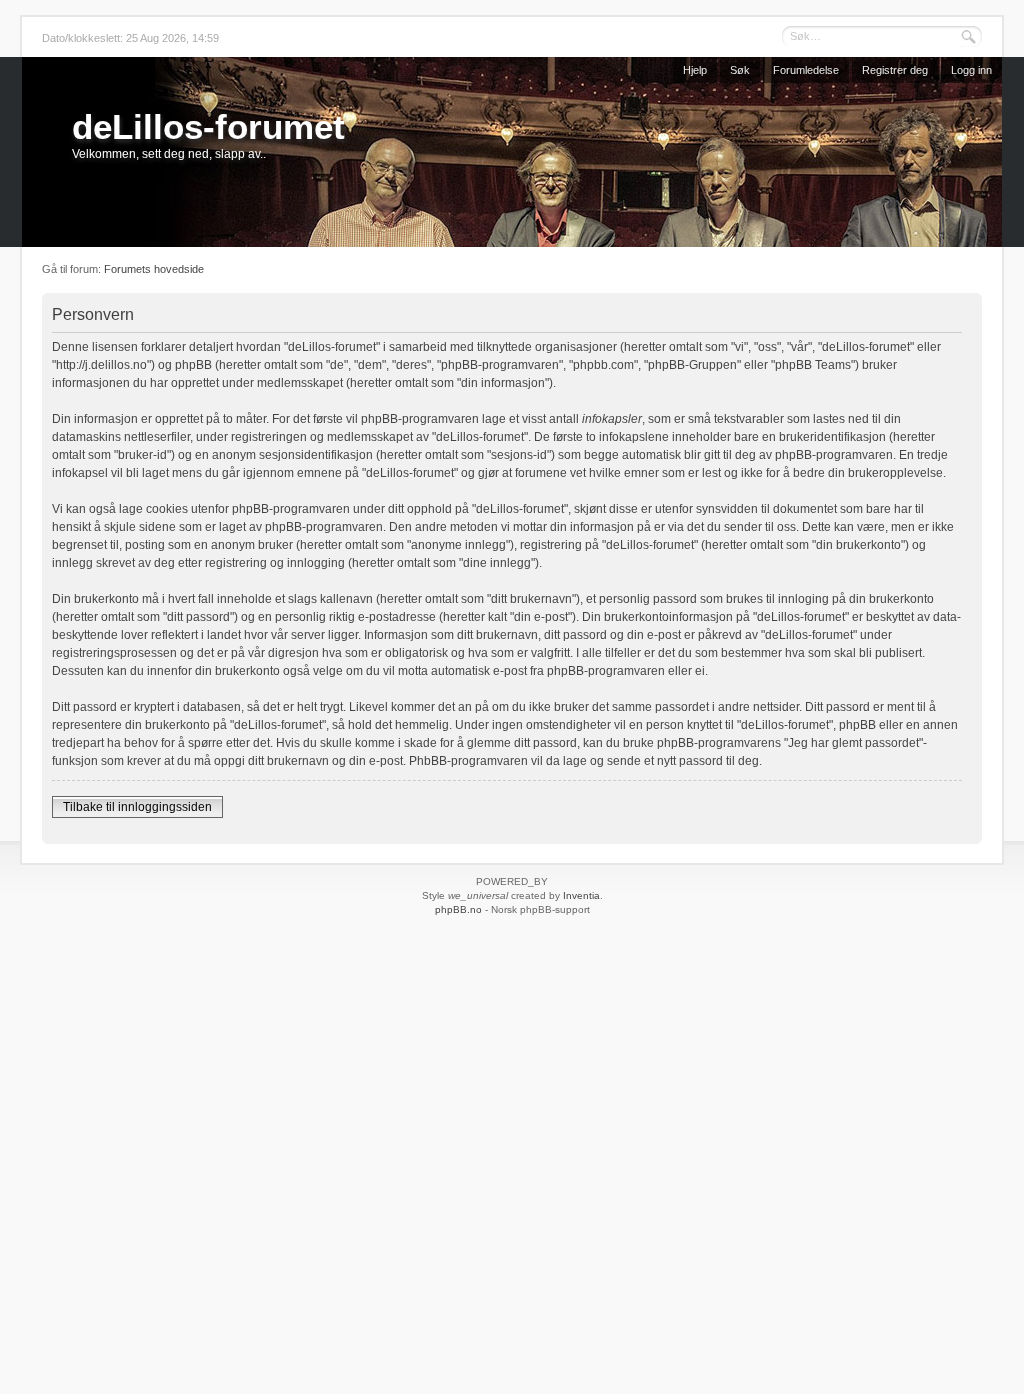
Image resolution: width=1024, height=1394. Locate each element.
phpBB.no (458, 909)
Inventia (581, 895)
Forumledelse (806, 70)
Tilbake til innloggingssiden (137, 807)
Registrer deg (895, 70)
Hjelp (695, 70)
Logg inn (971, 70)
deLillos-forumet (208, 126)
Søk (740, 70)
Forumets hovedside (154, 269)
